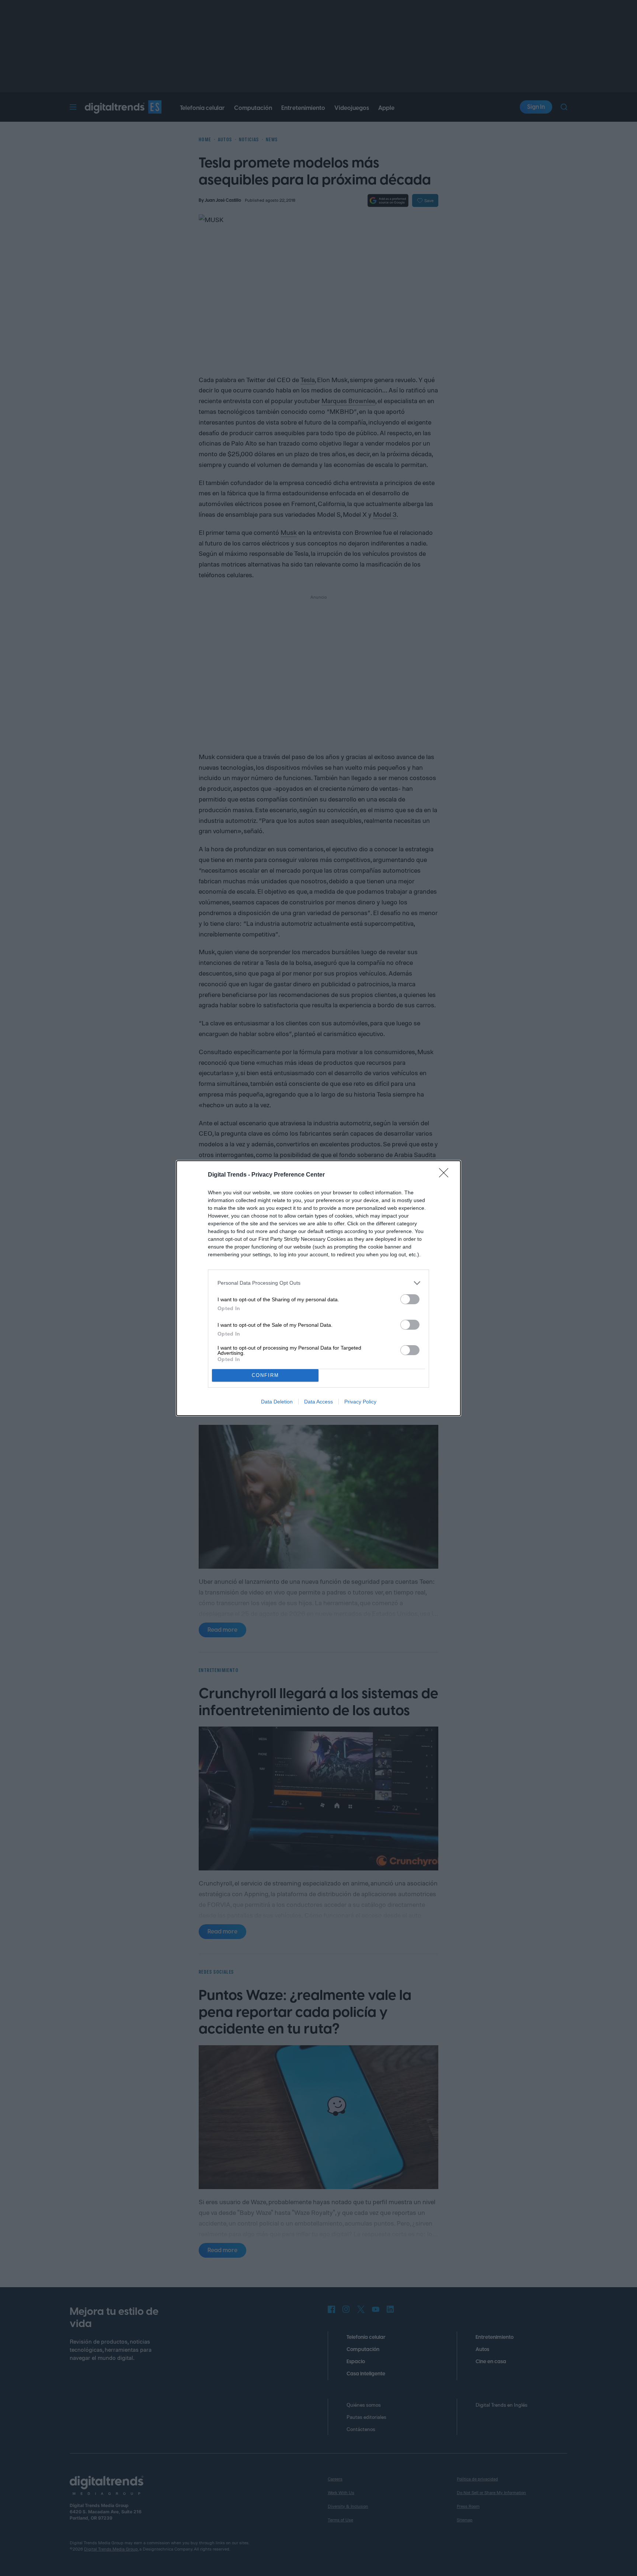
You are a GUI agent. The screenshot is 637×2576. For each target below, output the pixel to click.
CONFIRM (265, 1375)
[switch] (410, 1299)
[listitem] (318, 1283)
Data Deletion (277, 1402)
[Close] (446, 1175)
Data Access (318, 1402)
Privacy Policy (360, 1402)
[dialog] (318, 1288)
